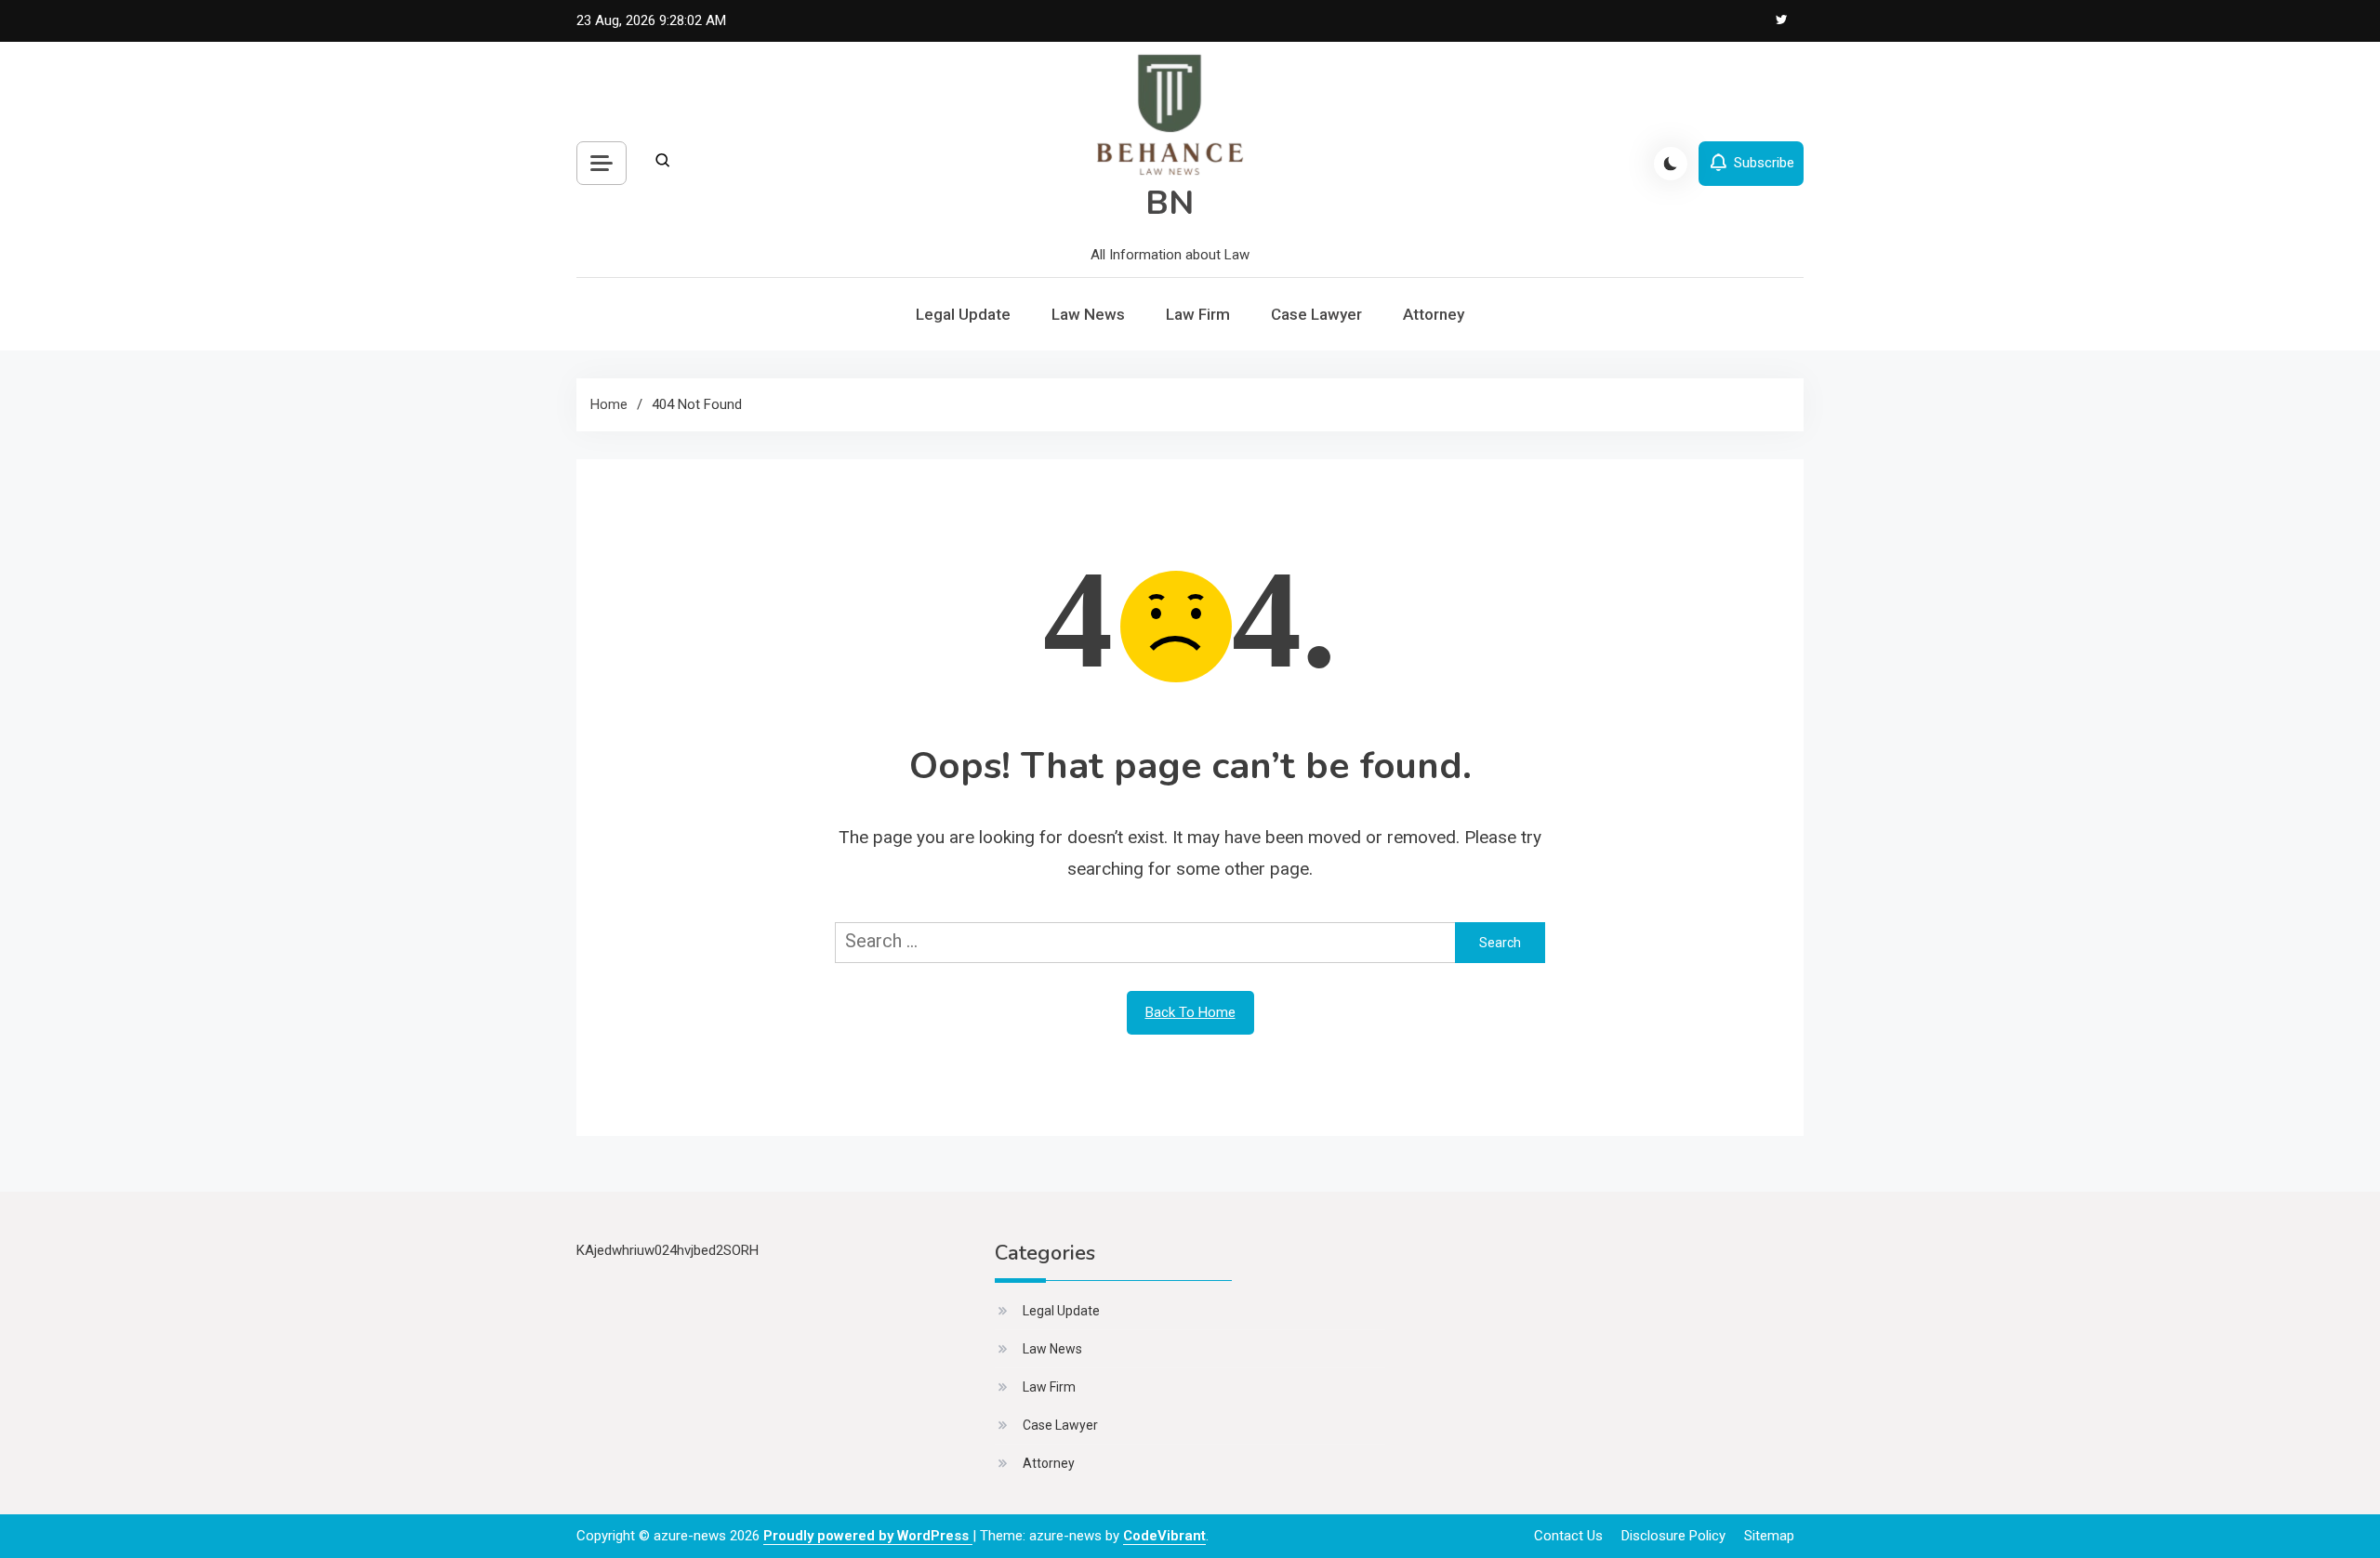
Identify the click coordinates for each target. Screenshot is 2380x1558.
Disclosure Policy (1673, 1536)
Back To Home (1190, 1012)
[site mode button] (1671, 164)
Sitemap (1769, 1536)
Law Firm (1198, 314)
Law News (1088, 314)
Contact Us (1568, 1536)
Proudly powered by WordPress (868, 1536)
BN (1170, 203)
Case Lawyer (1316, 314)
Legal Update (963, 314)
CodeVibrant (1164, 1536)
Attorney (1434, 314)
